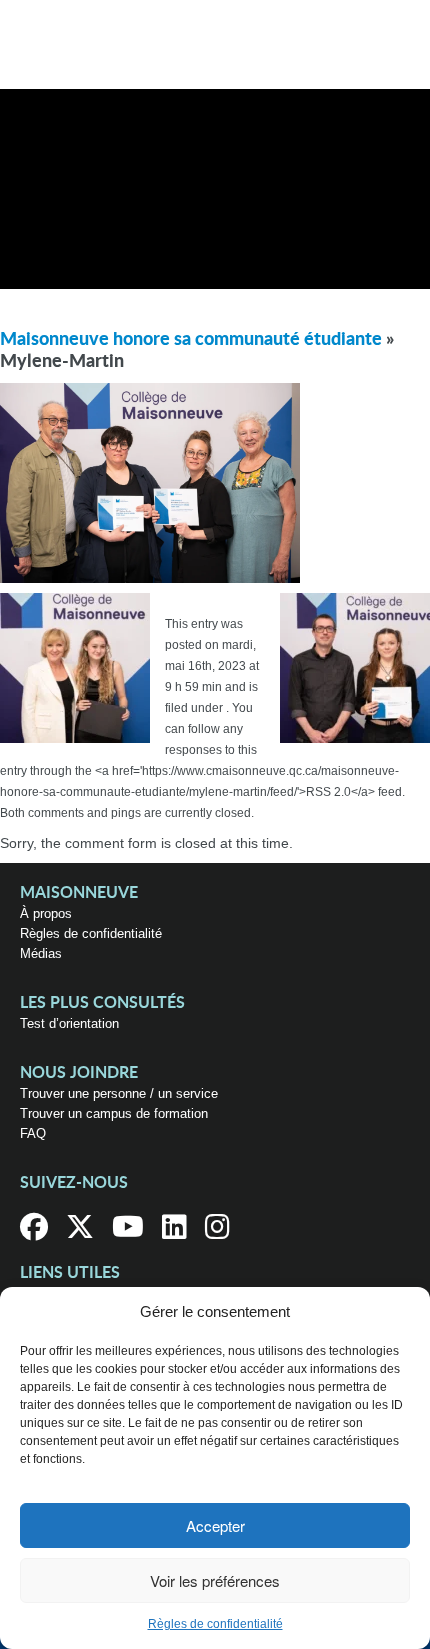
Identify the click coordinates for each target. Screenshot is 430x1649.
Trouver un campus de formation (114, 1113)
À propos (46, 913)
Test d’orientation (69, 1023)
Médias (41, 953)
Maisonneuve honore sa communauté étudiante (191, 340)
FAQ (33, 1133)
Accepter (215, 1525)
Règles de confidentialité (215, 1624)
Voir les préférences (215, 1580)
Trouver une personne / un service (119, 1093)
